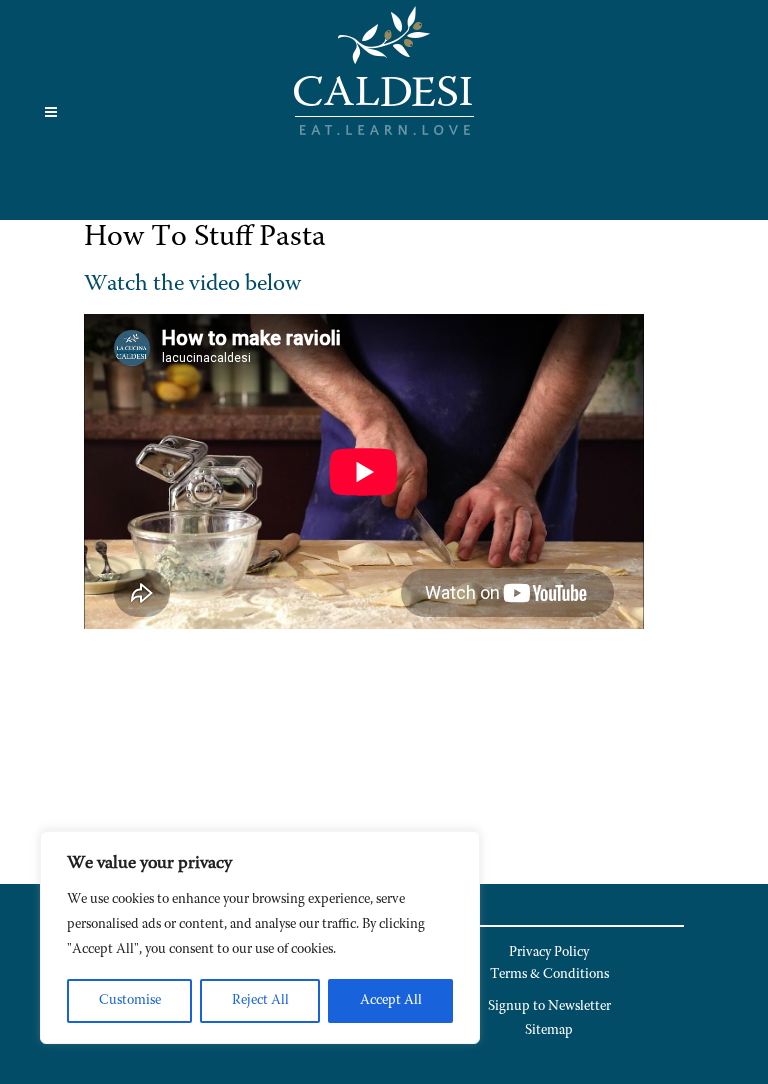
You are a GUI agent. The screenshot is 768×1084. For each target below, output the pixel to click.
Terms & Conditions (549, 975)
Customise (130, 1001)
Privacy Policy (549, 953)
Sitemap (549, 1031)
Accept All (391, 1001)
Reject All (260, 1001)
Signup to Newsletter (549, 1007)
